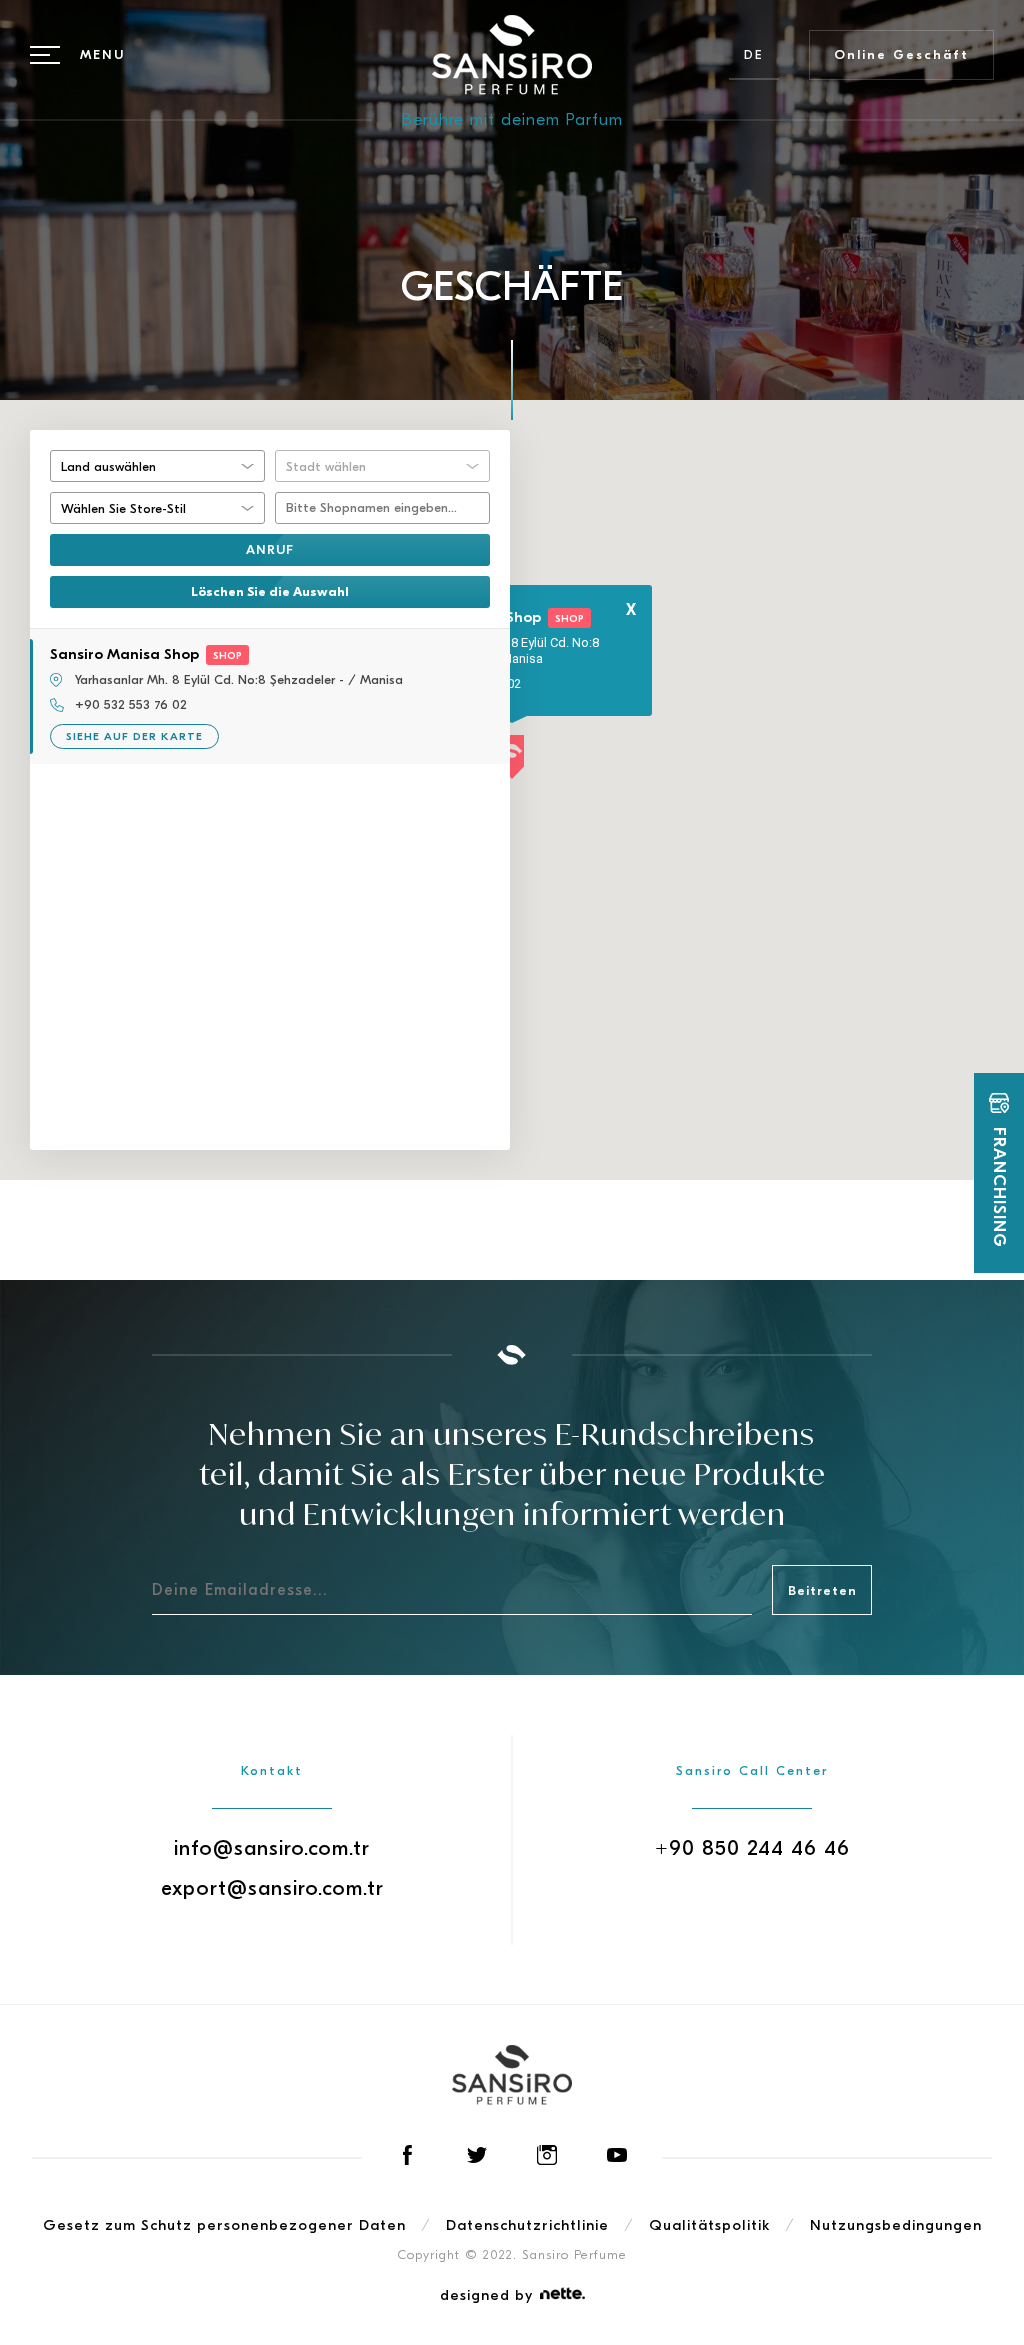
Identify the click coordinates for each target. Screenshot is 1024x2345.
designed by (486, 2295)
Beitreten (822, 1590)
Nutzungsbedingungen (896, 2225)
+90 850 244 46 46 (752, 1848)
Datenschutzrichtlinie (527, 2225)
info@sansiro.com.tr (272, 1848)
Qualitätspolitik (709, 2225)
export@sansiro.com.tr (272, 1888)
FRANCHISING (999, 1187)
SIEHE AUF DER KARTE (134, 736)
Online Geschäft (901, 54)
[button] (512, 758)
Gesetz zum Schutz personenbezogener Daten (224, 2225)
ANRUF (270, 549)
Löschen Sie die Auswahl (270, 591)
